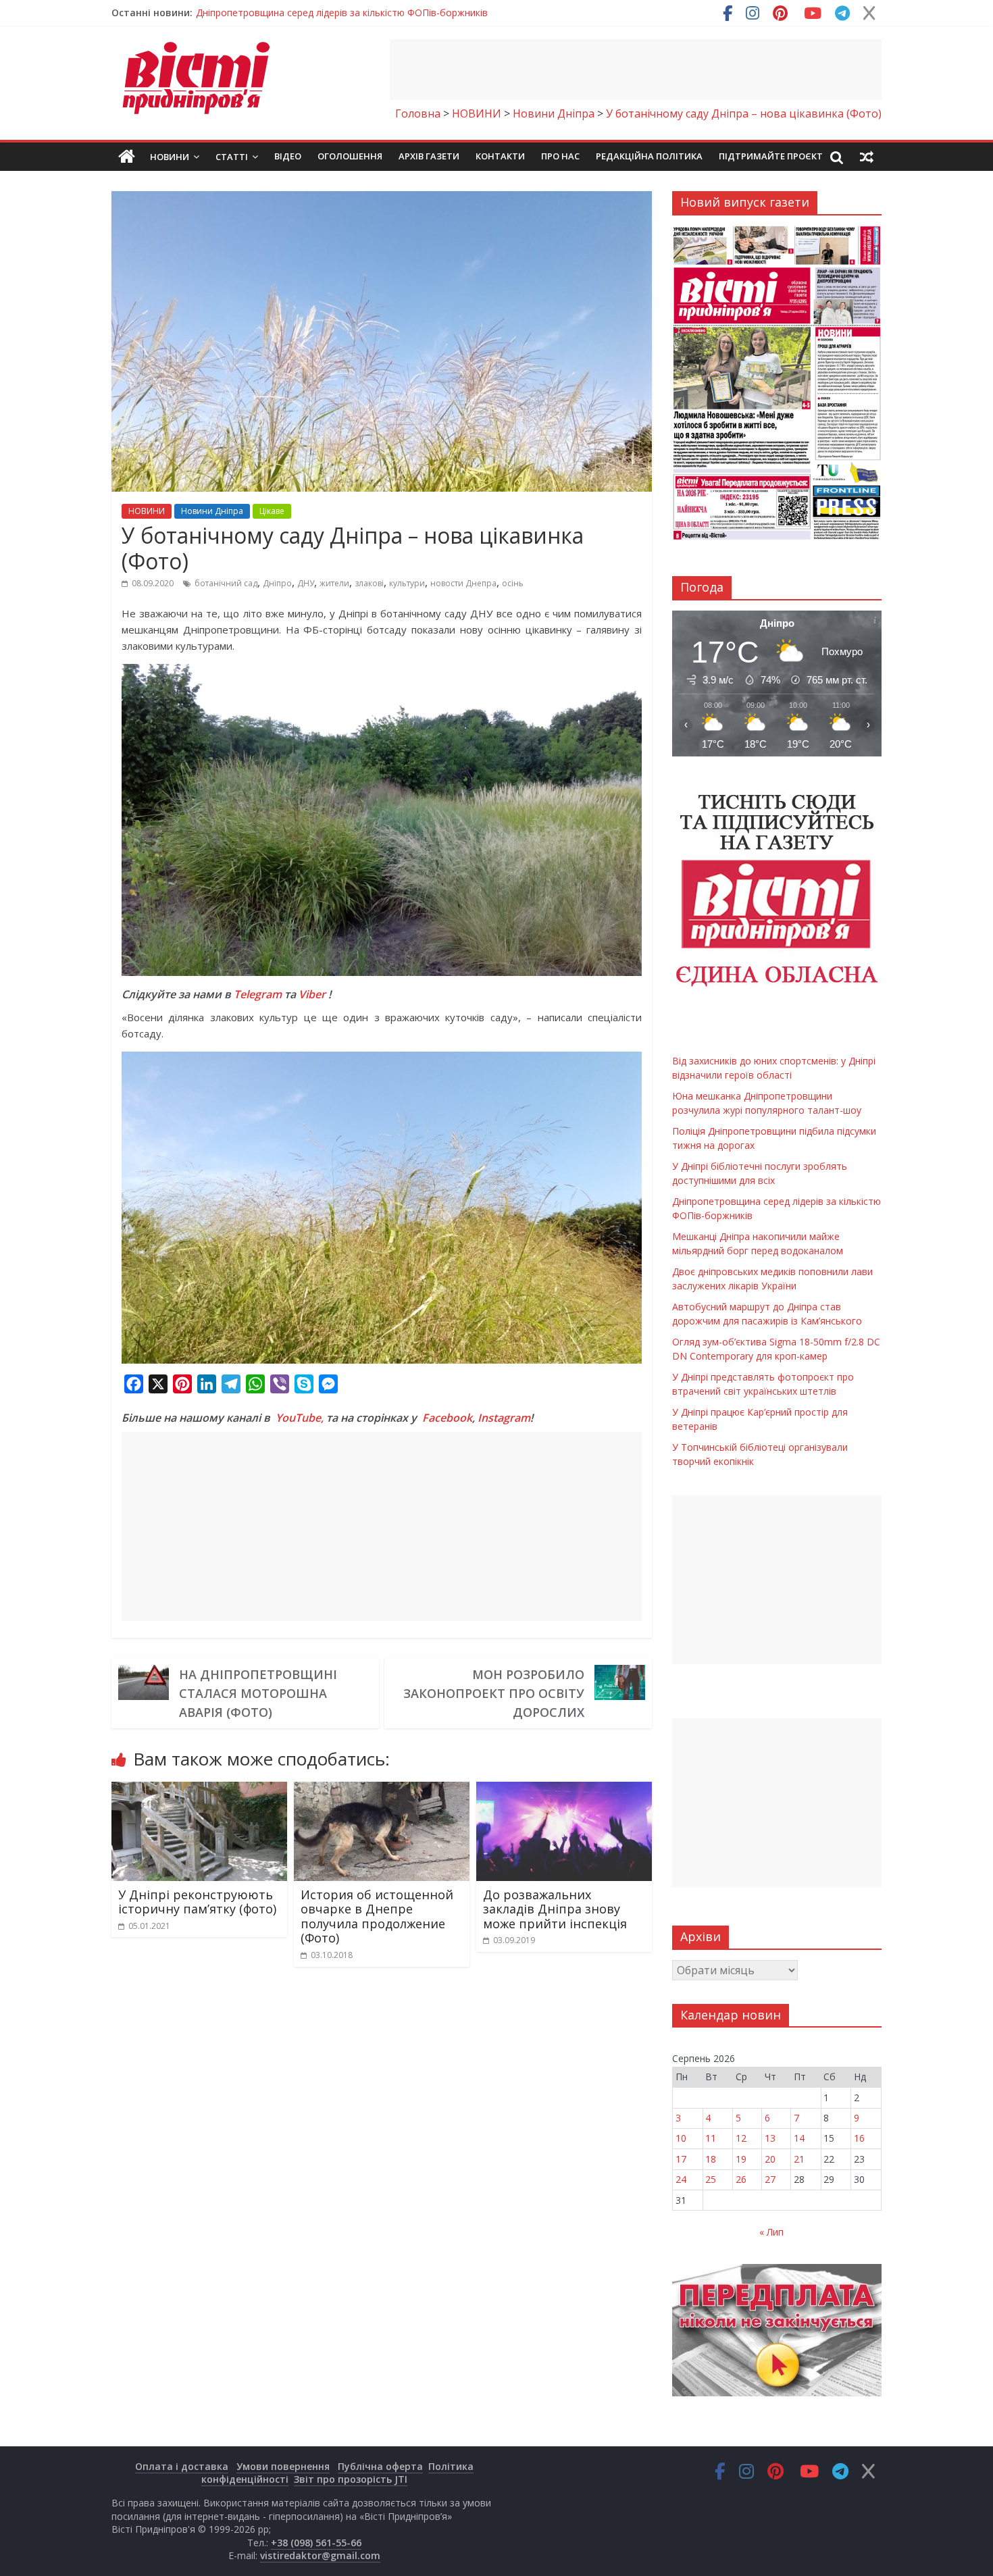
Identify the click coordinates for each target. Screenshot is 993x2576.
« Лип (771, 2232)
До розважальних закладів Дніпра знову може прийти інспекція (555, 1909)
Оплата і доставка (182, 2466)
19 (741, 2159)
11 (711, 2138)
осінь (513, 583)
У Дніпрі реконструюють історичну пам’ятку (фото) (197, 1902)
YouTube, (300, 1418)
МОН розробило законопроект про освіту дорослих (494, 1693)
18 (711, 2159)
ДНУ (306, 583)
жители (334, 583)
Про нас (560, 156)
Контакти (500, 156)
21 (799, 2159)
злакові (369, 583)
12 (741, 2138)
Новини (170, 157)
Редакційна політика (649, 156)
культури (407, 583)
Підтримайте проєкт (771, 156)
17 (681, 2159)
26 (741, 2179)
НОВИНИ (147, 511)
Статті (232, 157)
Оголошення (350, 156)
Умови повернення (283, 2466)
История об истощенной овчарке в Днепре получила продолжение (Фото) (377, 1916)
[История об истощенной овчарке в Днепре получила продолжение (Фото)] (382, 1790)
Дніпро (277, 583)
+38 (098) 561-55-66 (316, 2543)
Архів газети (429, 156)
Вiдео (288, 156)
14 (799, 2138)
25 (711, 2179)
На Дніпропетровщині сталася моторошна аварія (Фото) (258, 1693)
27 (770, 2179)
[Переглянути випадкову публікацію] (867, 157)
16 (859, 2138)
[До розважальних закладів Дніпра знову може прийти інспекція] (564, 1790)
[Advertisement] (636, 70)
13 (770, 2138)
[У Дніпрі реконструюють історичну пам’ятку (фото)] (199, 1790)
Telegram (258, 994)
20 (770, 2159)
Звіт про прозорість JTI (351, 2479)
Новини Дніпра (212, 511)
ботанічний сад (226, 583)
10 (681, 2138)
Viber (312, 994)
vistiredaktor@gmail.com (320, 2555)
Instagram (504, 1418)
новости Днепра (463, 583)
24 (681, 2179)
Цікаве (272, 511)
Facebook (447, 1418)
